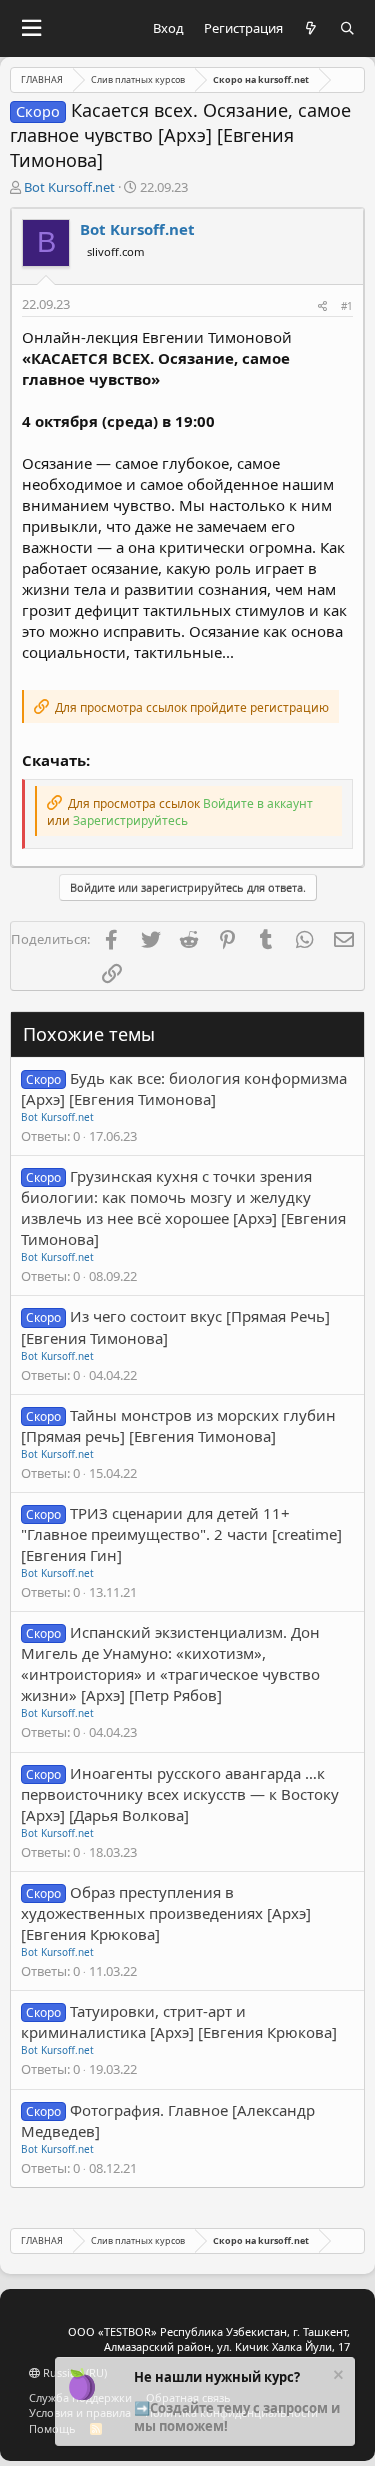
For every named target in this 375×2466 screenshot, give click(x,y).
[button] (31, 28)
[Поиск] (347, 28)
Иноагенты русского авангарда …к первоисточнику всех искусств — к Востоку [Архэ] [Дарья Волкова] (180, 1794)
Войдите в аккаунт (258, 803)
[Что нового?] (311, 28)
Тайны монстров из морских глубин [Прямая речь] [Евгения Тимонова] (178, 1425)
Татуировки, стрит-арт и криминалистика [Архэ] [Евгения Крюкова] (179, 2021)
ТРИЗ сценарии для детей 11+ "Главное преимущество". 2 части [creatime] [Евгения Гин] (181, 1534)
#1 (347, 306)
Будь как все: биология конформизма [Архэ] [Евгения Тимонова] (184, 1088)
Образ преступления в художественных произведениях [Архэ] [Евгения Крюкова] (166, 1913)
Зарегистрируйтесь (130, 820)
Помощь (52, 2428)
